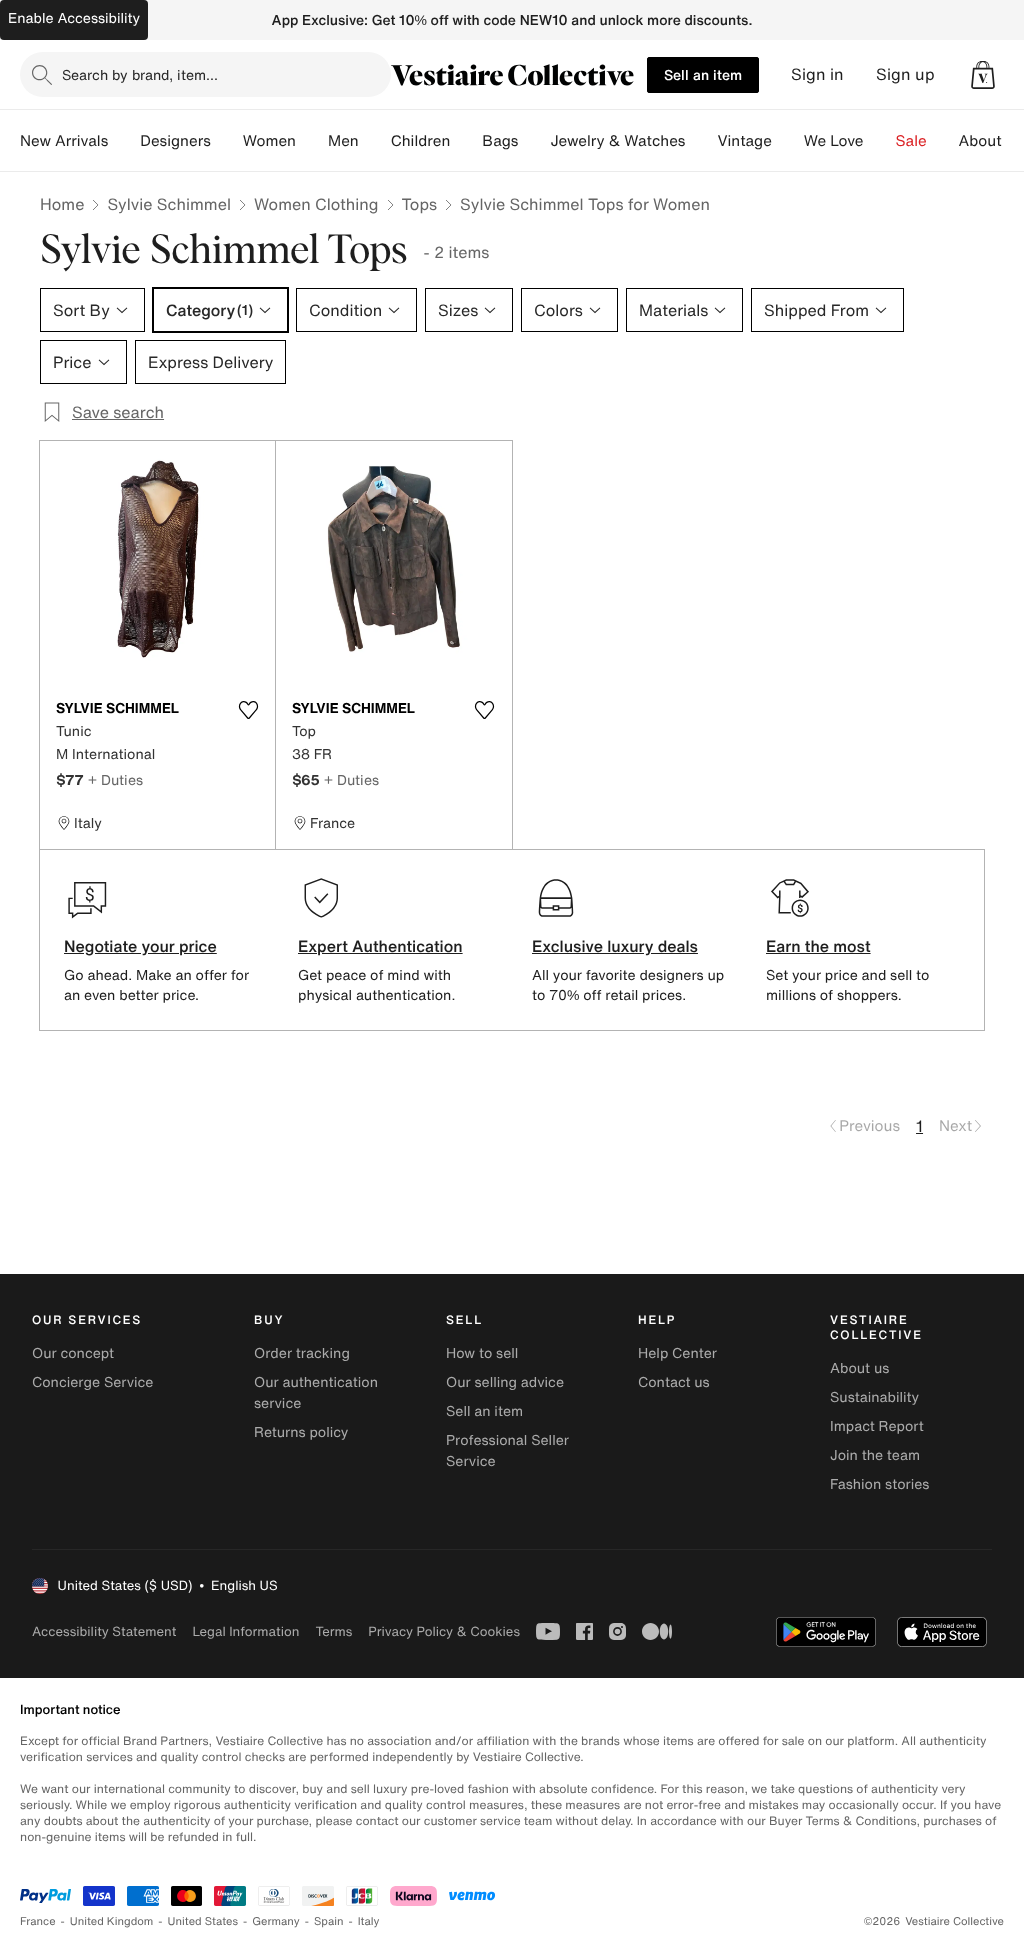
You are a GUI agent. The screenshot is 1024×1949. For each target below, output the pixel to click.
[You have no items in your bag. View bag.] (983, 75)
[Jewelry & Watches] (701, 141)
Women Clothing (316, 204)
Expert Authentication (380, 946)
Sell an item (703, 74)
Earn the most (818, 946)
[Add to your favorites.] (248, 710)
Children (421, 141)
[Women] (312, 141)
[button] (983, 75)
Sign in (817, 74)
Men (343, 141)
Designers (175, 141)
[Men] (375, 141)
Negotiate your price (140, 946)
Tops (420, 204)
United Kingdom (112, 1921)
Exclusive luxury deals (615, 946)
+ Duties (115, 779)
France (38, 1921)
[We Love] (880, 141)
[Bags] (534, 141)
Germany (276, 1921)
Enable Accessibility (74, 18)
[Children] (466, 141)
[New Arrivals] (124, 141)
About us (859, 1368)
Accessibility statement (104, 1631)
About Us (991, 141)
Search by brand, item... (140, 74)
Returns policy (301, 1432)
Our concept (73, 1353)
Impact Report (877, 1426)
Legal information (245, 1631)
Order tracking (302, 1353)
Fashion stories (879, 1484)
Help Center (677, 1353)
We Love (834, 141)
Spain (329, 1921)
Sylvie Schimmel (169, 204)
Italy (369, 1921)
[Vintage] (788, 141)
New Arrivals (64, 141)
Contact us (674, 1382)
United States (203, 1921)
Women (269, 141)
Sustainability (874, 1397)
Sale (911, 141)
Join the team (875, 1455)
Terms (333, 1631)
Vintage (744, 141)
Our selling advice (505, 1382)
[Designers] (227, 141)
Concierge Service (92, 1382)
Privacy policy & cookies (444, 1631)
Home (62, 204)
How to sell (482, 1353)
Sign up (905, 74)
